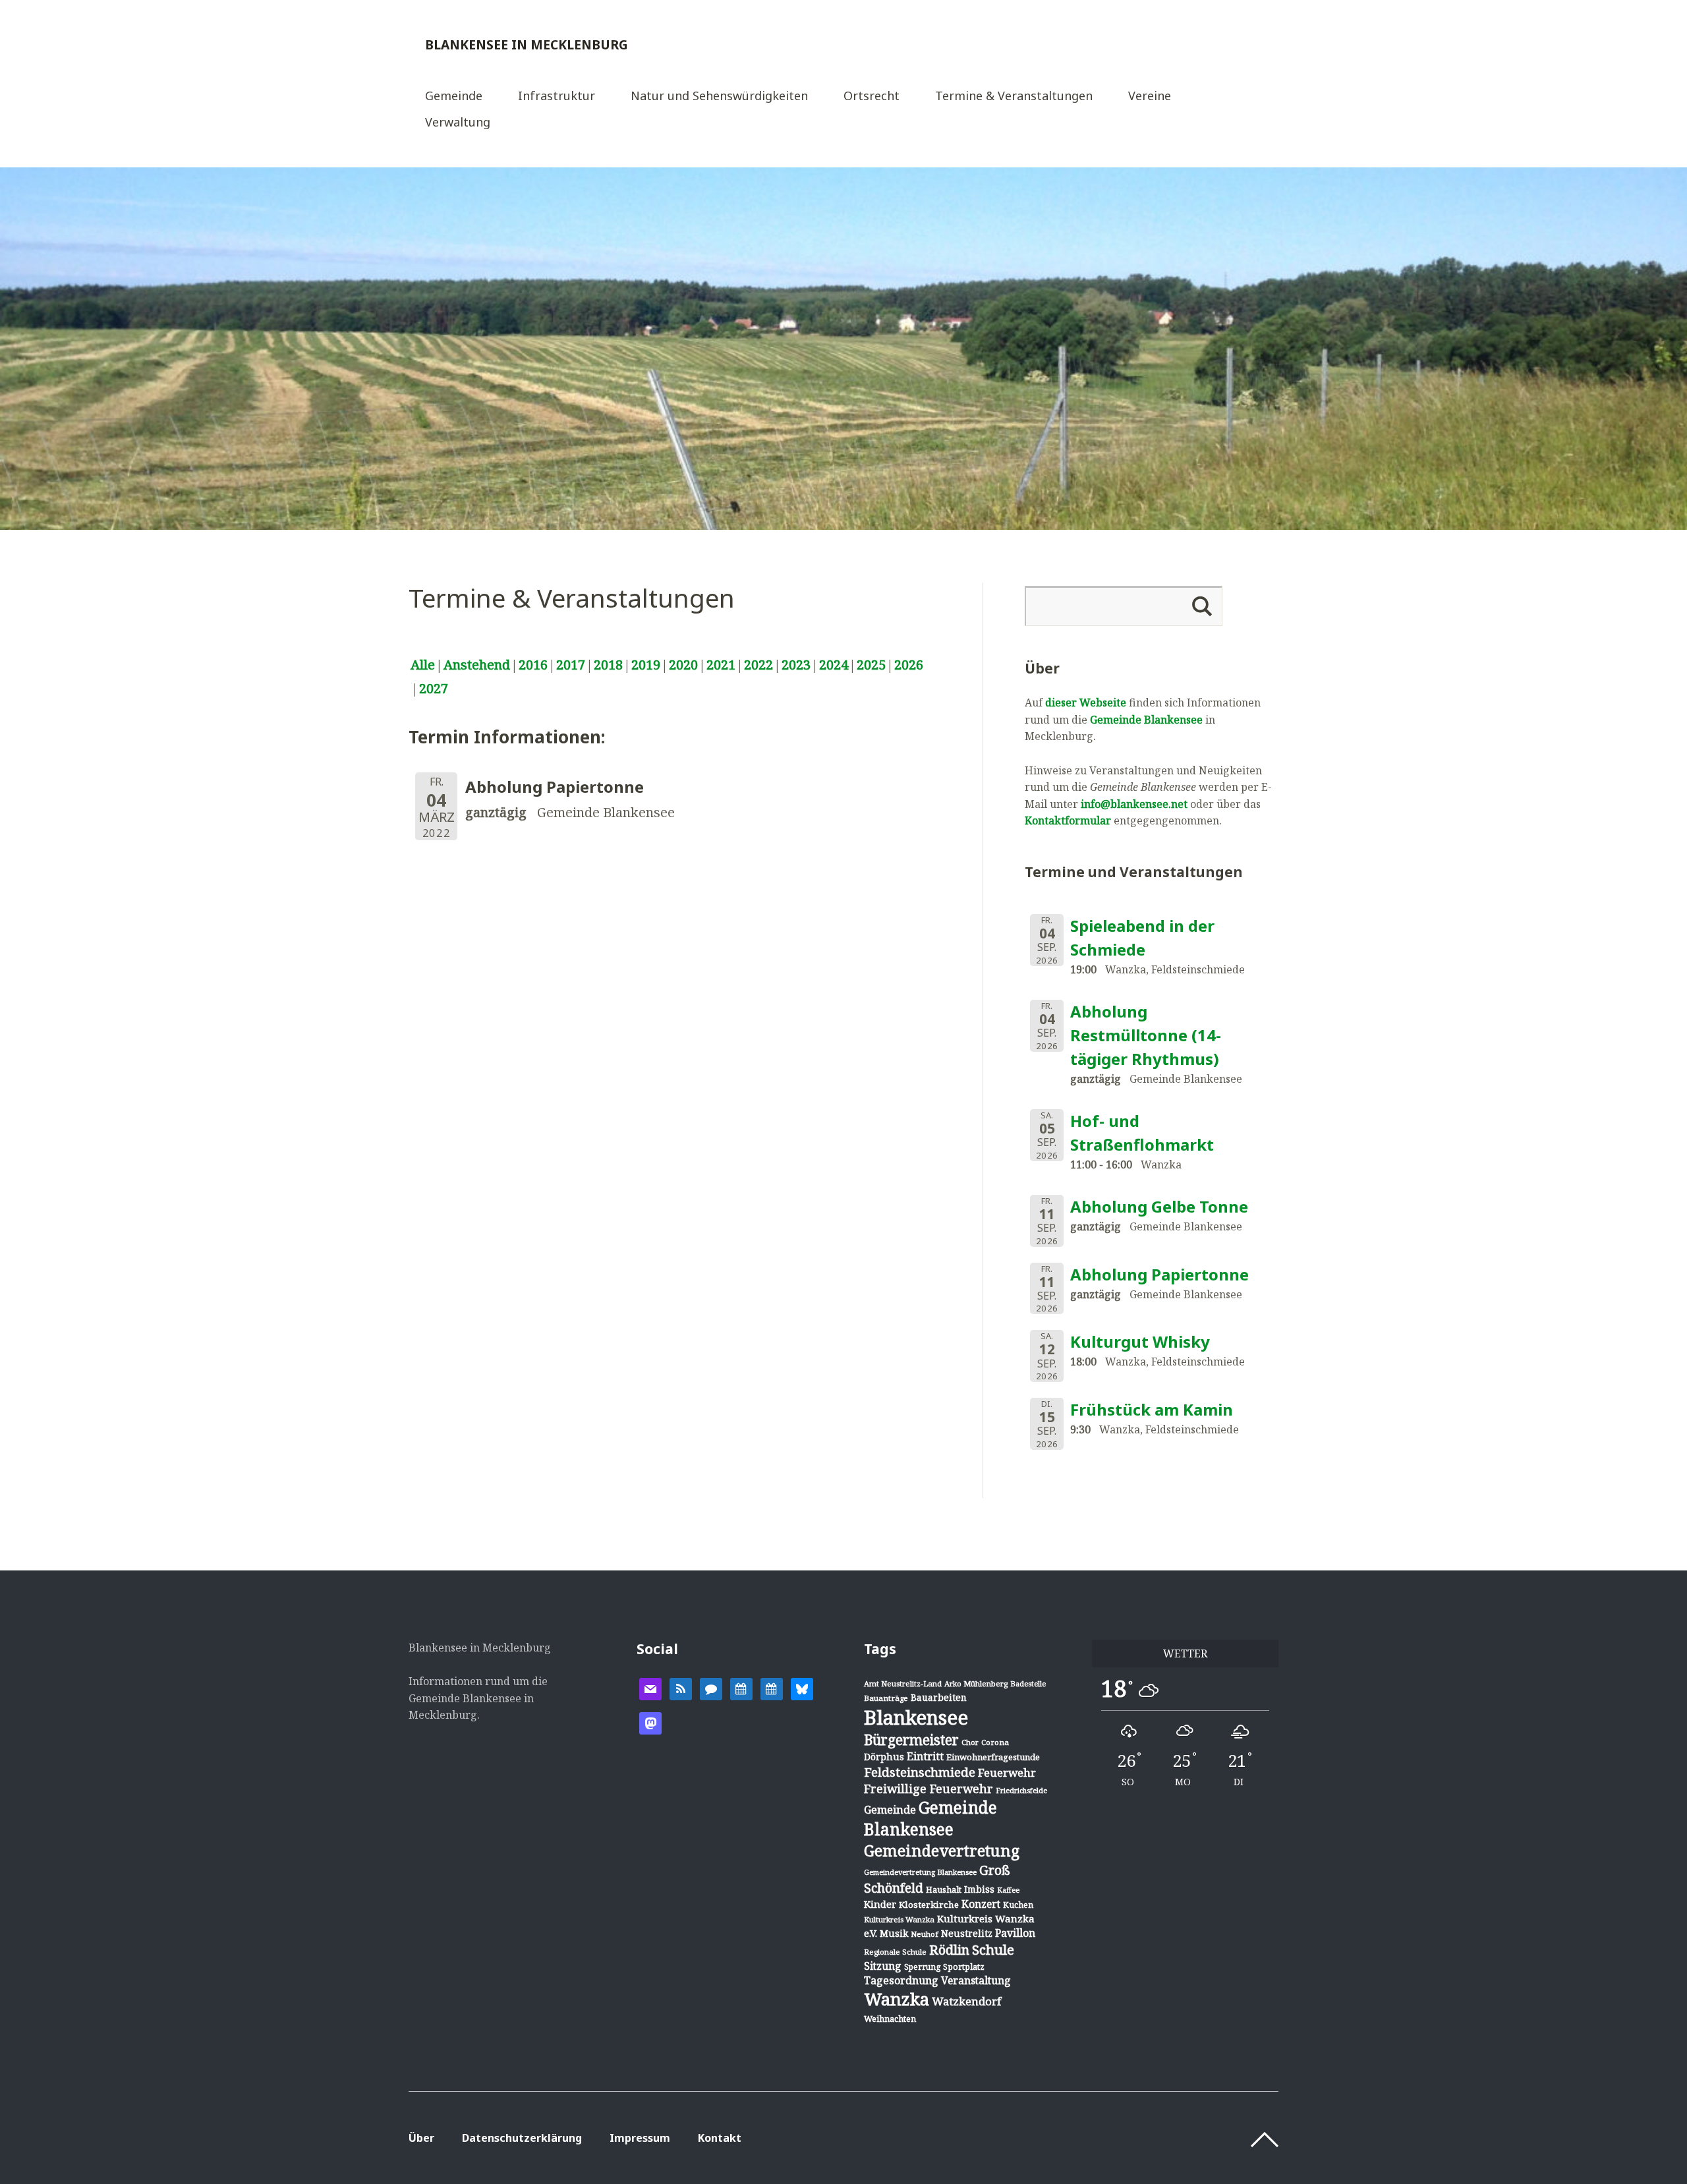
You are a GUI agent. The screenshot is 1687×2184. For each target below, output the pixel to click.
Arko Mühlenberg (976, 1683)
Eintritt (925, 1756)
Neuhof (925, 1934)
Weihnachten (890, 2019)
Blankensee (916, 1717)
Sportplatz (964, 1967)
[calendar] (741, 1688)
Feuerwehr (1007, 1772)
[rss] (681, 1688)
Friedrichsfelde (1021, 1791)
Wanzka (897, 1999)
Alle (423, 665)
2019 (646, 665)
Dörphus (884, 1757)
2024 (834, 665)
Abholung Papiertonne (1159, 1274)
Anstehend (477, 665)
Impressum (640, 2138)
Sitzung (883, 1966)
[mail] (650, 1688)
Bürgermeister (911, 1740)
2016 (533, 665)
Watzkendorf (966, 2001)
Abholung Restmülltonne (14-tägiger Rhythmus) (1146, 1035)
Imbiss (979, 1889)
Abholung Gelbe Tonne (1159, 1206)
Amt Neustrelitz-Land (903, 1683)
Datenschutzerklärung (522, 2138)
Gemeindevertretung (942, 1851)
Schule (993, 1949)
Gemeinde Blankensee (1146, 720)
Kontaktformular (1068, 820)
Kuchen (1018, 1905)
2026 (909, 665)
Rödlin (949, 1950)
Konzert (981, 1904)
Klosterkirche (929, 1905)
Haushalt (944, 1889)
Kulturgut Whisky (1140, 1341)
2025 (871, 665)
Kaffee (1008, 1890)
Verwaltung (458, 123)
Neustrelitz (967, 1933)
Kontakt (720, 2138)
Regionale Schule (895, 1952)
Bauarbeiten (939, 1697)
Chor (970, 1742)
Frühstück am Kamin (1152, 1409)
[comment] (711, 1688)
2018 (608, 665)
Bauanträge (886, 1698)
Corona (995, 1742)
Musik (894, 1933)
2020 (683, 665)
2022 (758, 665)
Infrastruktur (557, 97)
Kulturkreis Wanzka (899, 1919)
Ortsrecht (872, 97)
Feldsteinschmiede (920, 1772)
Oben (1265, 2140)
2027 (434, 688)
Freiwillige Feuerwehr (929, 1789)
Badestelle (1028, 1683)
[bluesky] (802, 1688)
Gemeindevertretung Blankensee (920, 1872)
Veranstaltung (976, 1980)
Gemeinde (454, 97)
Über (421, 2138)
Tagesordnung (901, 1980)
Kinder (880, 1904)
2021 (721, 665)
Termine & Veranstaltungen (1014, 97)
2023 (796, 665)
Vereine (1150, 97)
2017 (571, 665)
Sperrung (922, 1967)
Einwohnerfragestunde (993, 1757)
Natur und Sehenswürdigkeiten (719, 97)
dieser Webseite (1086, 703)
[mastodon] (650, 1722)
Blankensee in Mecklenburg (527, 44)
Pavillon (1015, 1933)
